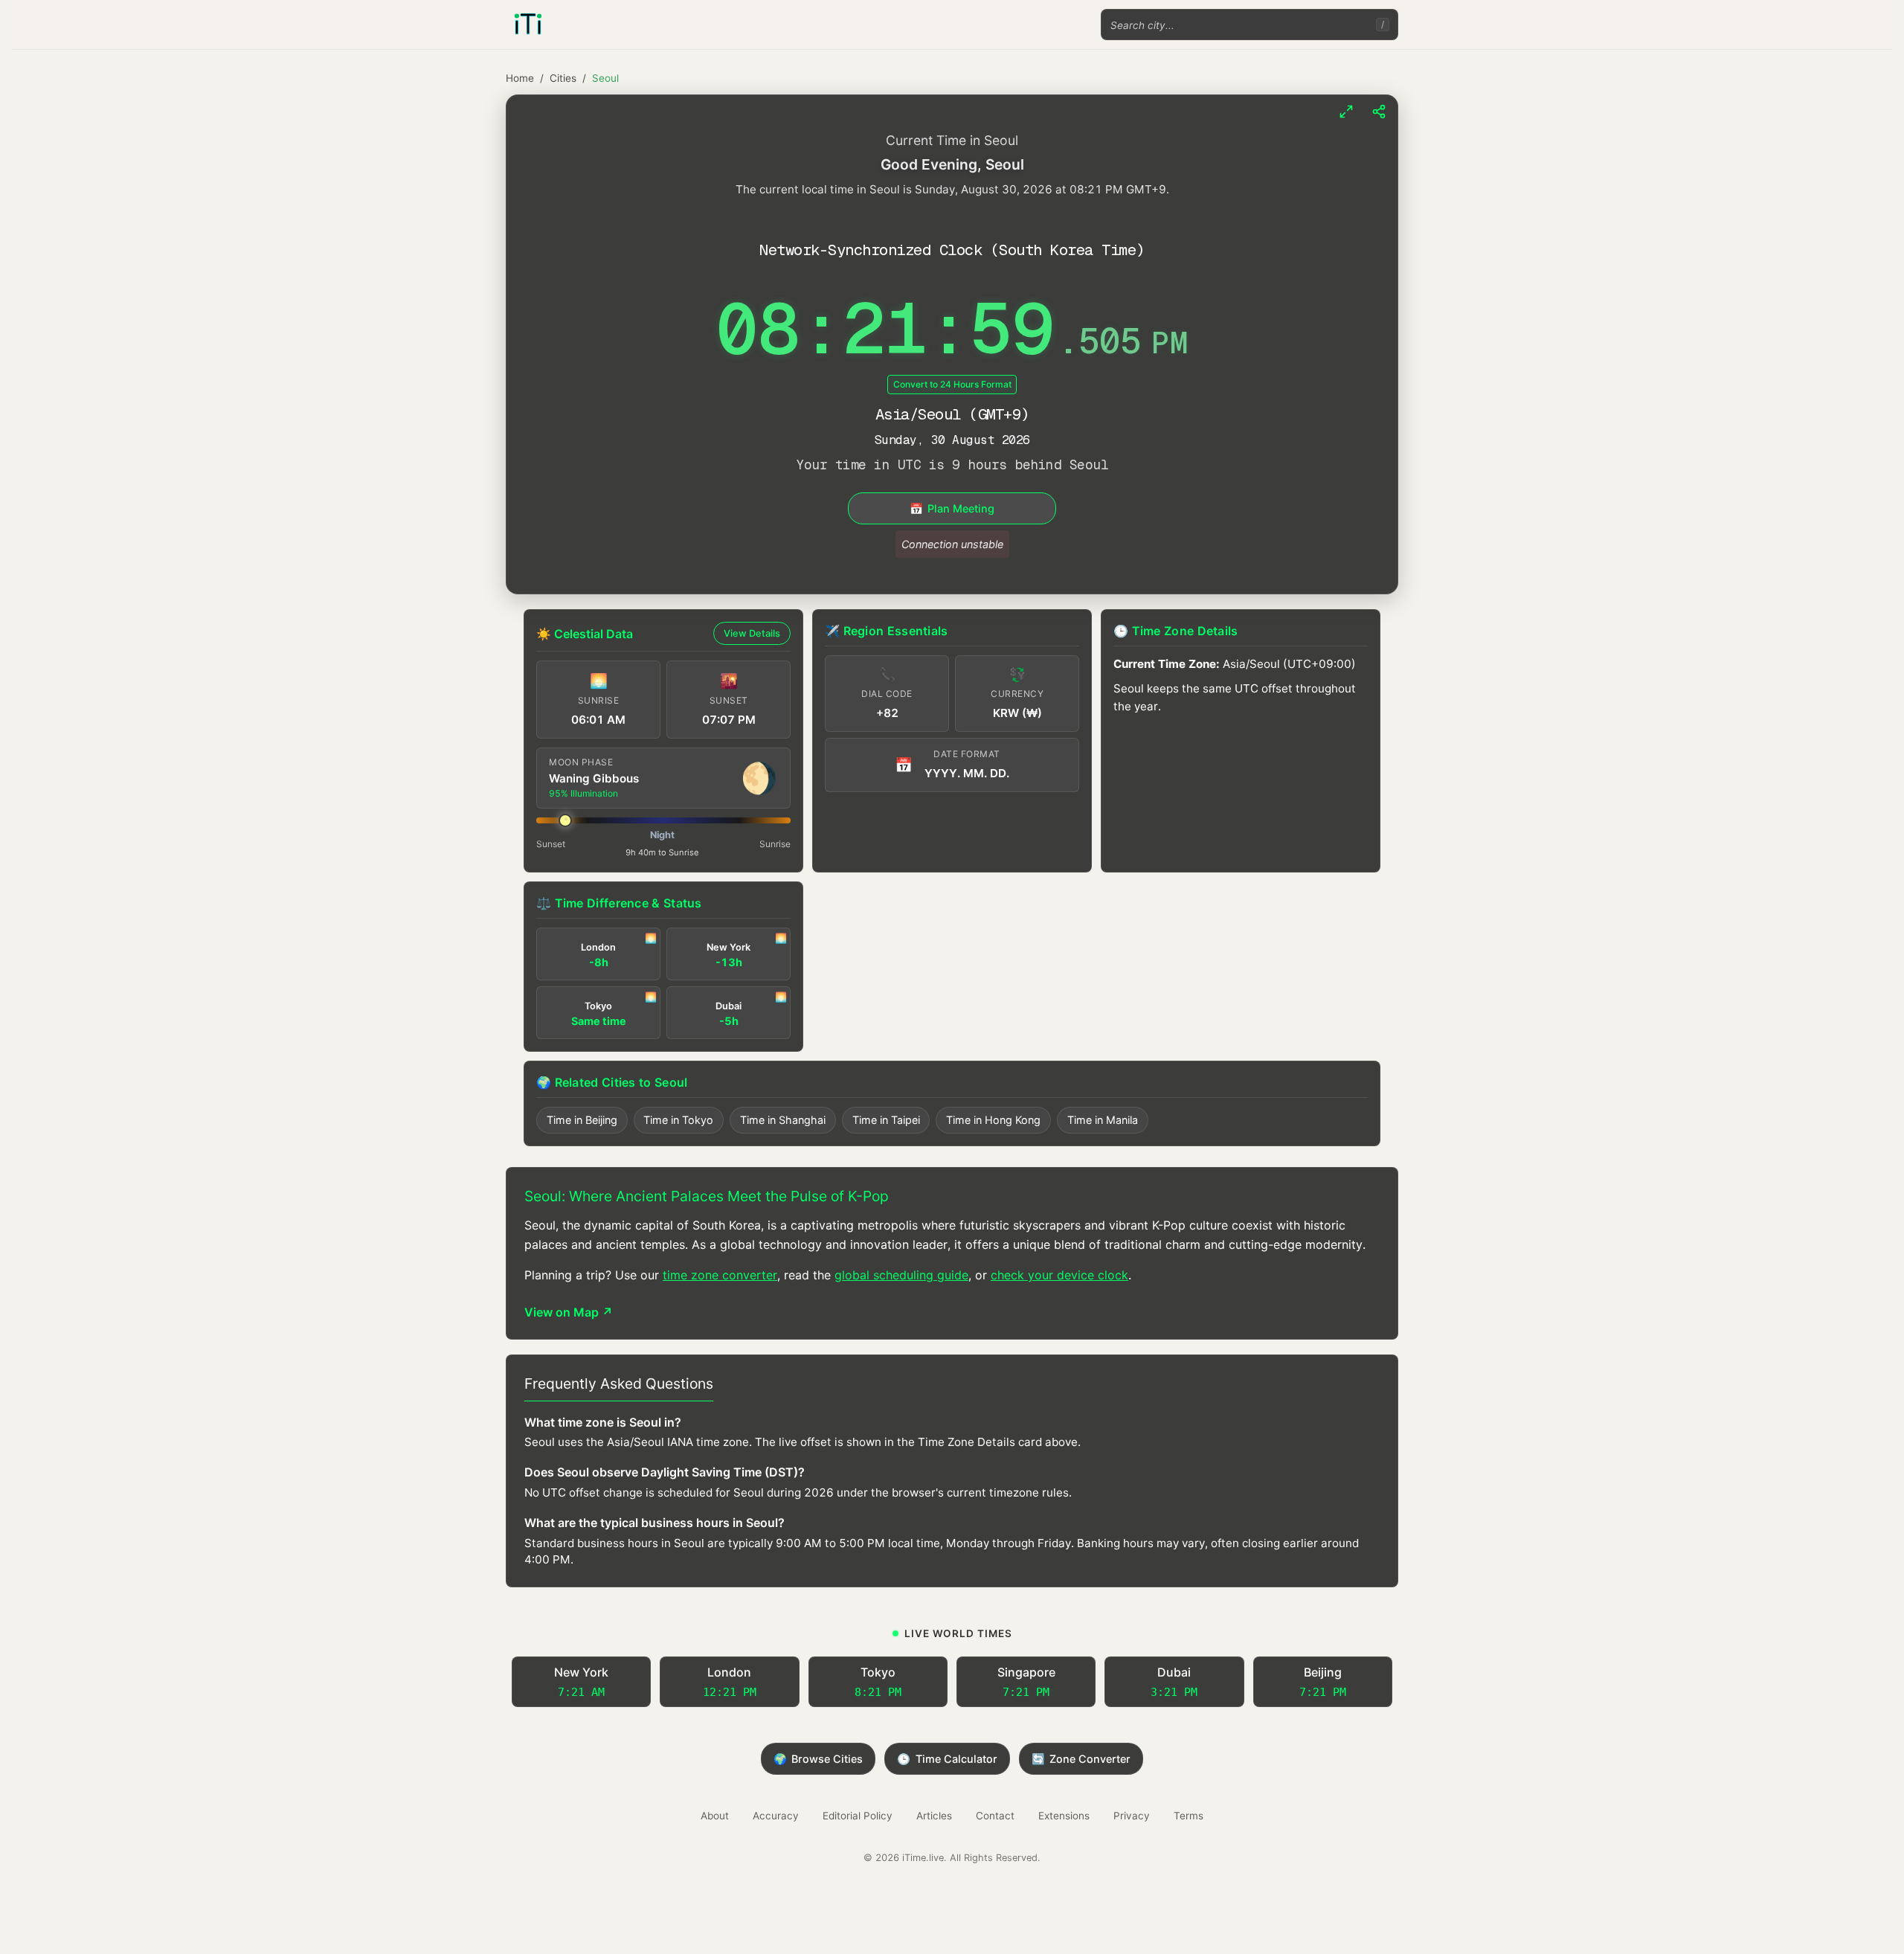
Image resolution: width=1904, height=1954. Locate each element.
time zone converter (720, 1275)
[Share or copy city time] (1379, 112)
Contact (995, 1816)
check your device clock (1059, 1275)
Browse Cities (818, 1759)
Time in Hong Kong (993, 1120)
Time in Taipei (886, 1120)
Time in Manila (1103, 1120)
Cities (563, 78)
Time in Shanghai (783, 1120)
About (715, 1816)
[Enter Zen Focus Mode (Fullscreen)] (1346, 112)
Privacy (1132, 1816)
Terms (1189, 1816)
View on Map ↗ (569, 1312)
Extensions (1064, 1816)
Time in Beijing (582, 1120)
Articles (934, 1816)
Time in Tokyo (678, 1120)
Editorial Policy (858, 1816)
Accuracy (776, 1816)
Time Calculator (947, 1759)
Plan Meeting (952, 508)
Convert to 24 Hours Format (952, 384)
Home (520, 78)
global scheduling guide (901, 1275)
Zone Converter (1081, 1759)
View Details (752, 633)
